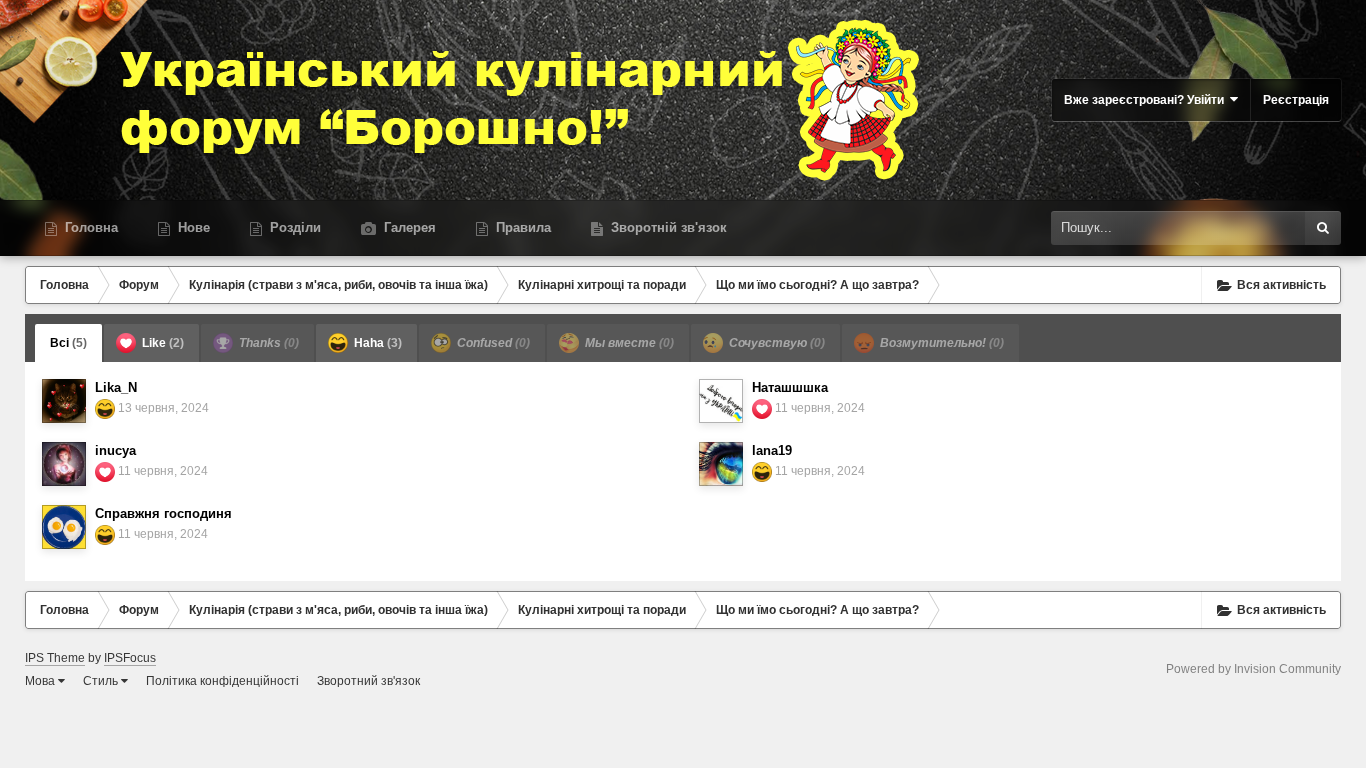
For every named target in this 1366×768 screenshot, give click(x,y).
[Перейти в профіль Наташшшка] (721, 401)
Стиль (102, 681)
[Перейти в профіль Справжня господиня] (64, 527)
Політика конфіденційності (222, 681)
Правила (521, 227)
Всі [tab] (68, 343)
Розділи (293, 227)
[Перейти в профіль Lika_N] (64, 401)
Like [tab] (161, 343)
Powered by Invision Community (1253, 669)
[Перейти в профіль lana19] (721, 464)
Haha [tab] (376, 343)
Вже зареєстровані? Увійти (1147, 100)
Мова (41, 681)
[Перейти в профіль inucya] (64, 464)
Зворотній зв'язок (667, 227)
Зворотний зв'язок (368, 681)
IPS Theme (55, 658)
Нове (192, 227)
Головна (89, 227)
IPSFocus (130, 658)
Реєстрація (1296, 100)
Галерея (408, 227)
